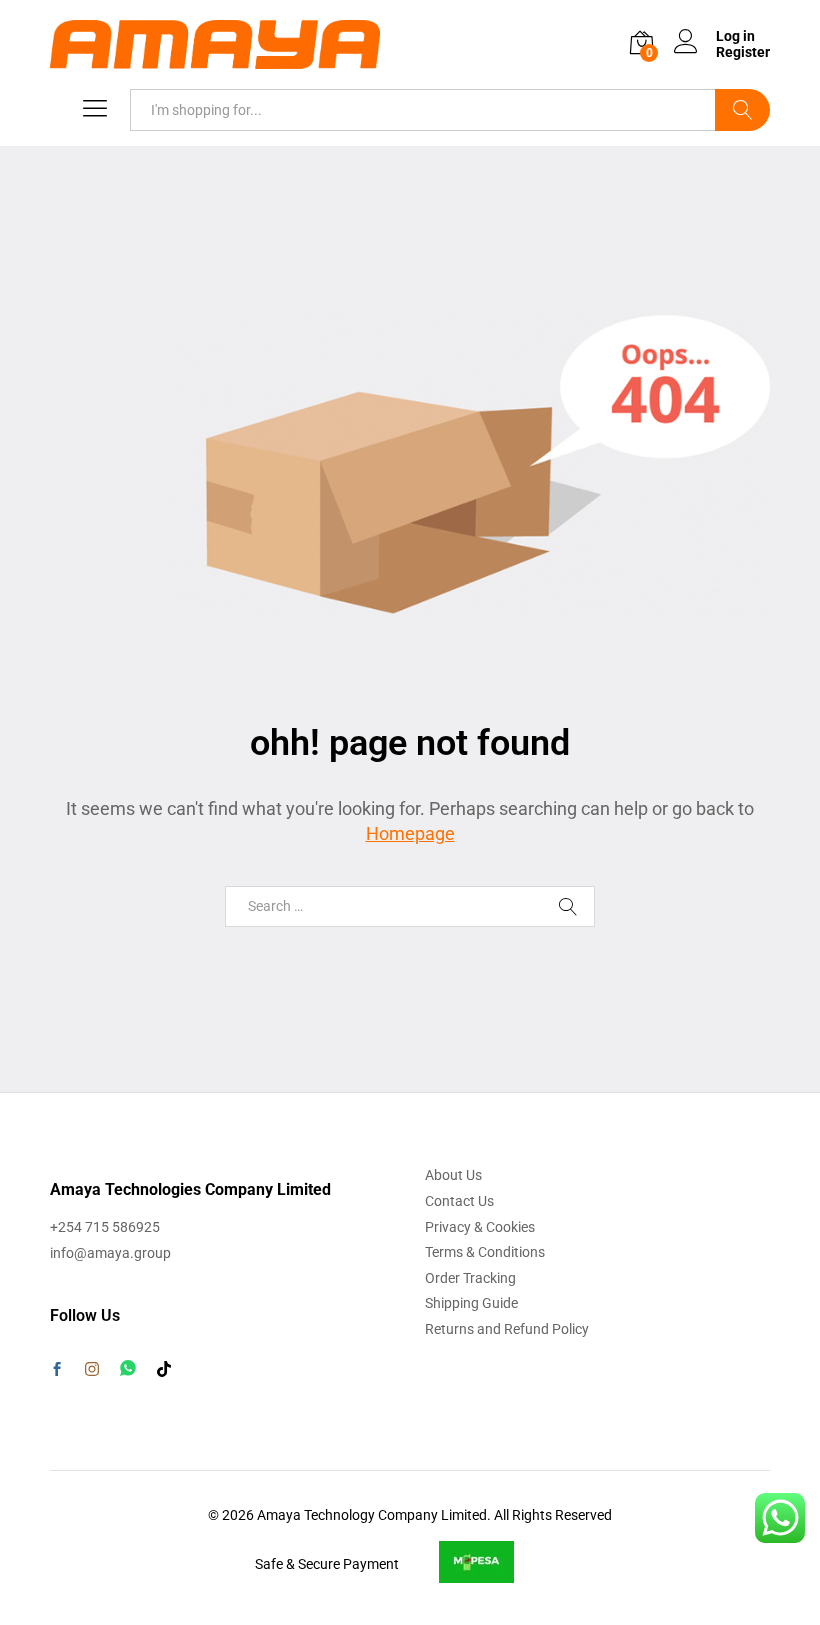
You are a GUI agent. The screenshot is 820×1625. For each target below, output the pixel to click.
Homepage (410, 833)
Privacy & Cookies (480, 1227)
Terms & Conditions (485, 1252)
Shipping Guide (471, 1303)
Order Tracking (470, 1278)
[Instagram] (92, 1370)
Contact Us (459, 1201)
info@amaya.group (110, 1253)
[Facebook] (57, 1371)
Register (743, 52)
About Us (453, 1175)
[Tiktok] (164, 1370)
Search (742, 110)
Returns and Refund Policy (507, 1329)
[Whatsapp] (128, 1368)
